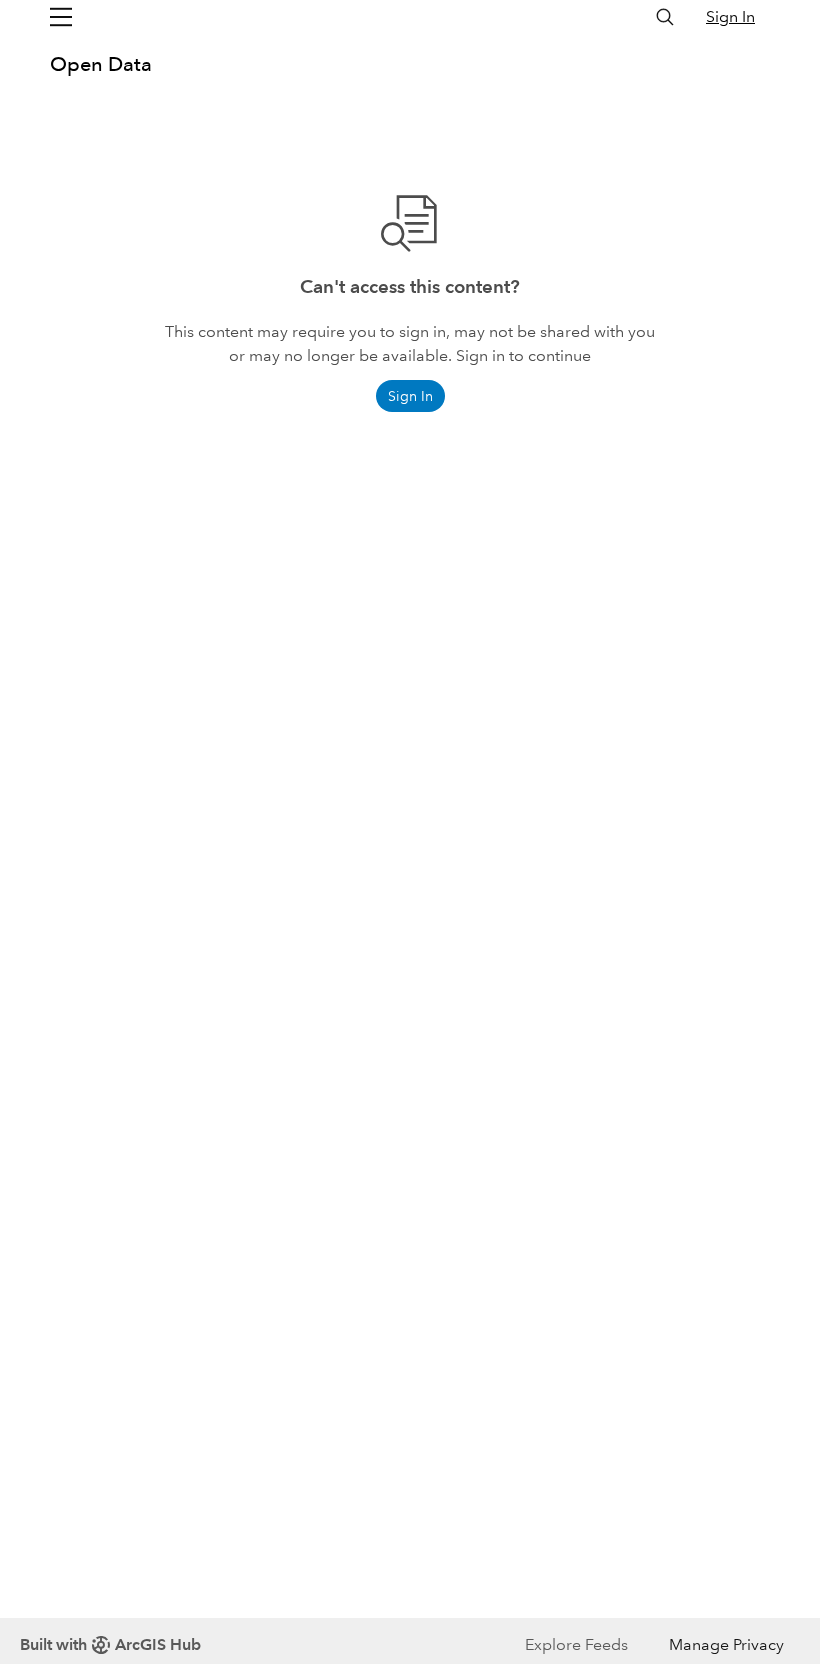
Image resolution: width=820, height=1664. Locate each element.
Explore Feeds (576, 1644)
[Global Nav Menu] (61, 17)
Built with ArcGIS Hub (110, 1644)
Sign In (730, 16)
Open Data (101, 64)
